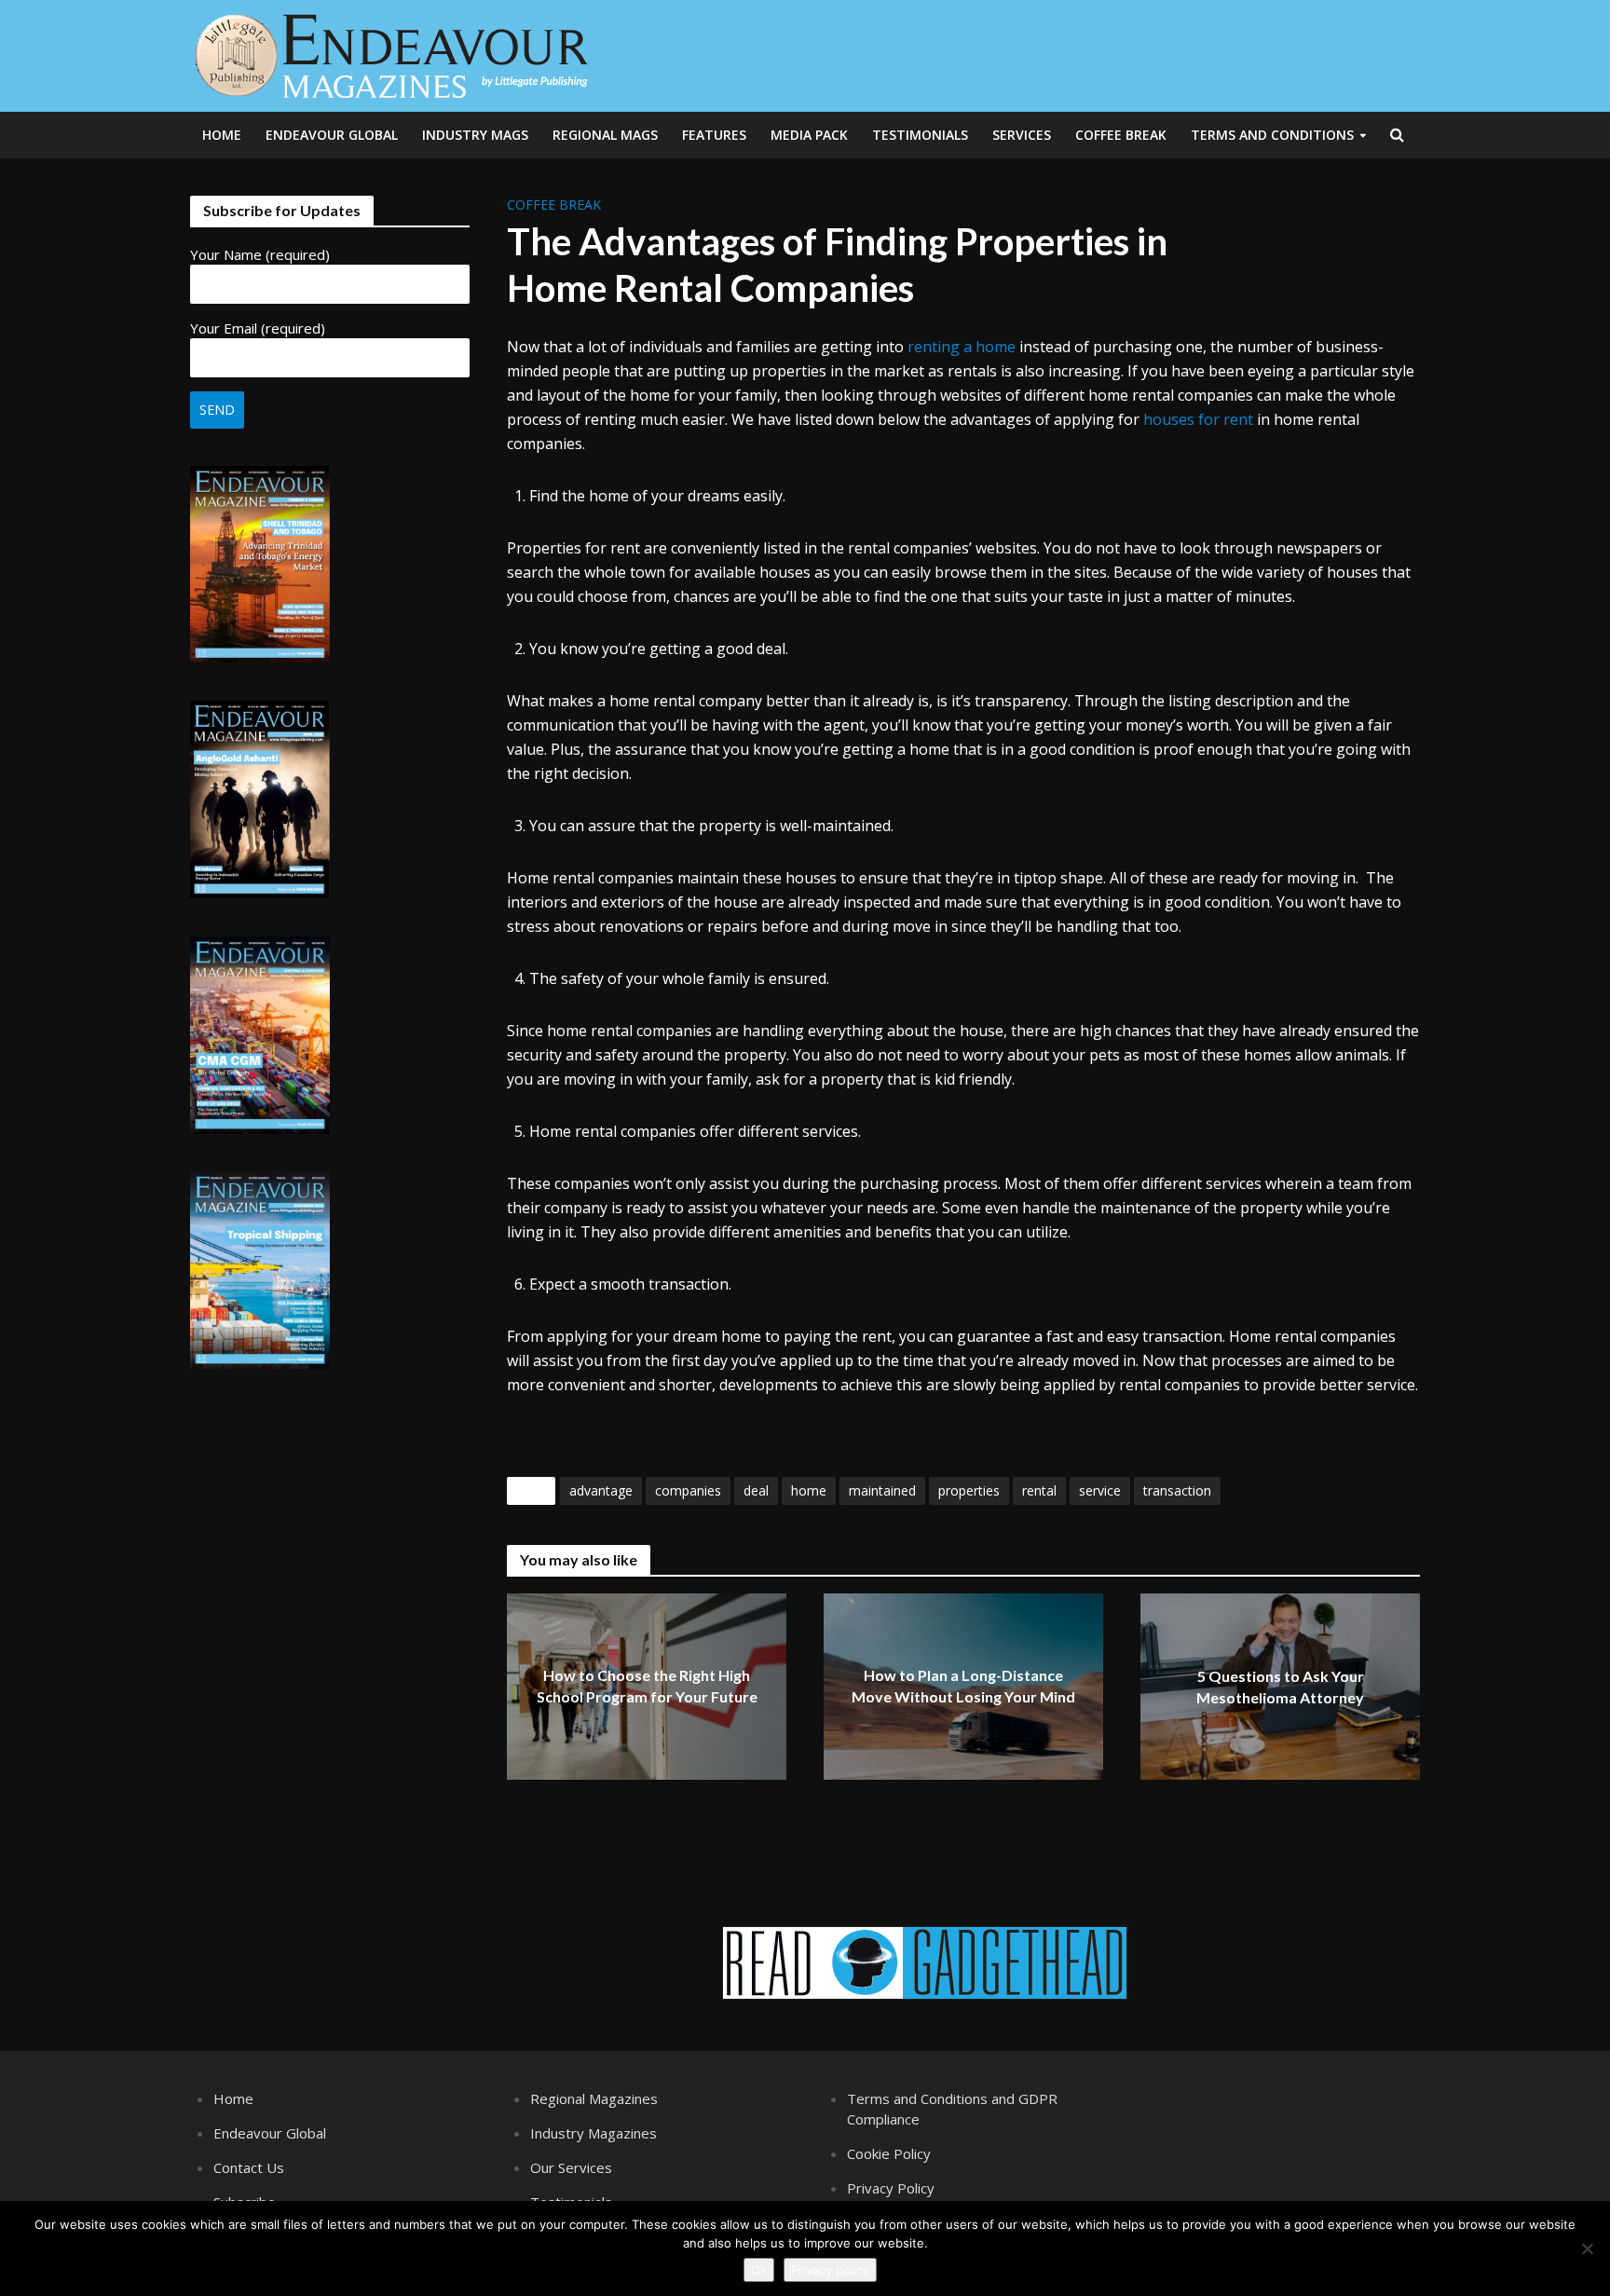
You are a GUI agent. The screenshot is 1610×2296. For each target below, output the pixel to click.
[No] (1587, 2248)
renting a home (962, 347)
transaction (1177, 1490)
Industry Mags (475, 135)
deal (756, 1490)
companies (688, 1490)
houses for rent (1198, 419)
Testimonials (920, 135)
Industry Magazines (594, 2133)
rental (1039, 1490)
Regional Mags (605, 135)
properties (969, 1490)
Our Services (571, 2167)
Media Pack (809, 135)
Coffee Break (1121, 135)
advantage (601, 1490)
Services (1022, 135)
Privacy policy (830, 2270)
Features (714, 135)
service (1100, 1490)
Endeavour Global (332, 135)
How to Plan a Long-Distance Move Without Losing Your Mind (963, 1687)
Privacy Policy (891, 2188)
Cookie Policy (889, 2153)
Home (222, 135)
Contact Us (249, 2167)
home (809, 1490)
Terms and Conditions (1272, 135)
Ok (759, 2270)
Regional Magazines (594, 2098)
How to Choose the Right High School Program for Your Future (647, 1687)
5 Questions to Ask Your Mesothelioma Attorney (1280, 1688)
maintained (882, 1490)
